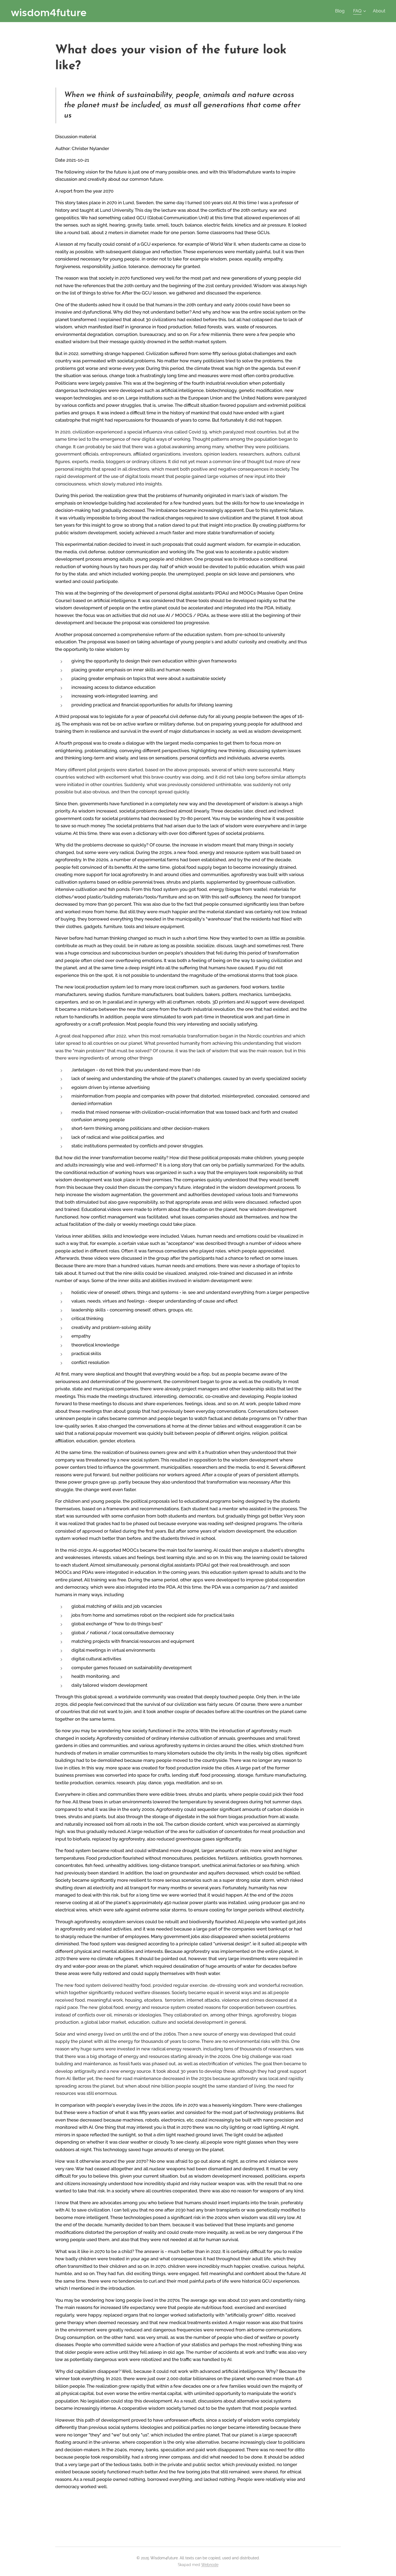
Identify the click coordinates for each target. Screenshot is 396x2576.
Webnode (210, 2565)
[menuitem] (341, 11)
